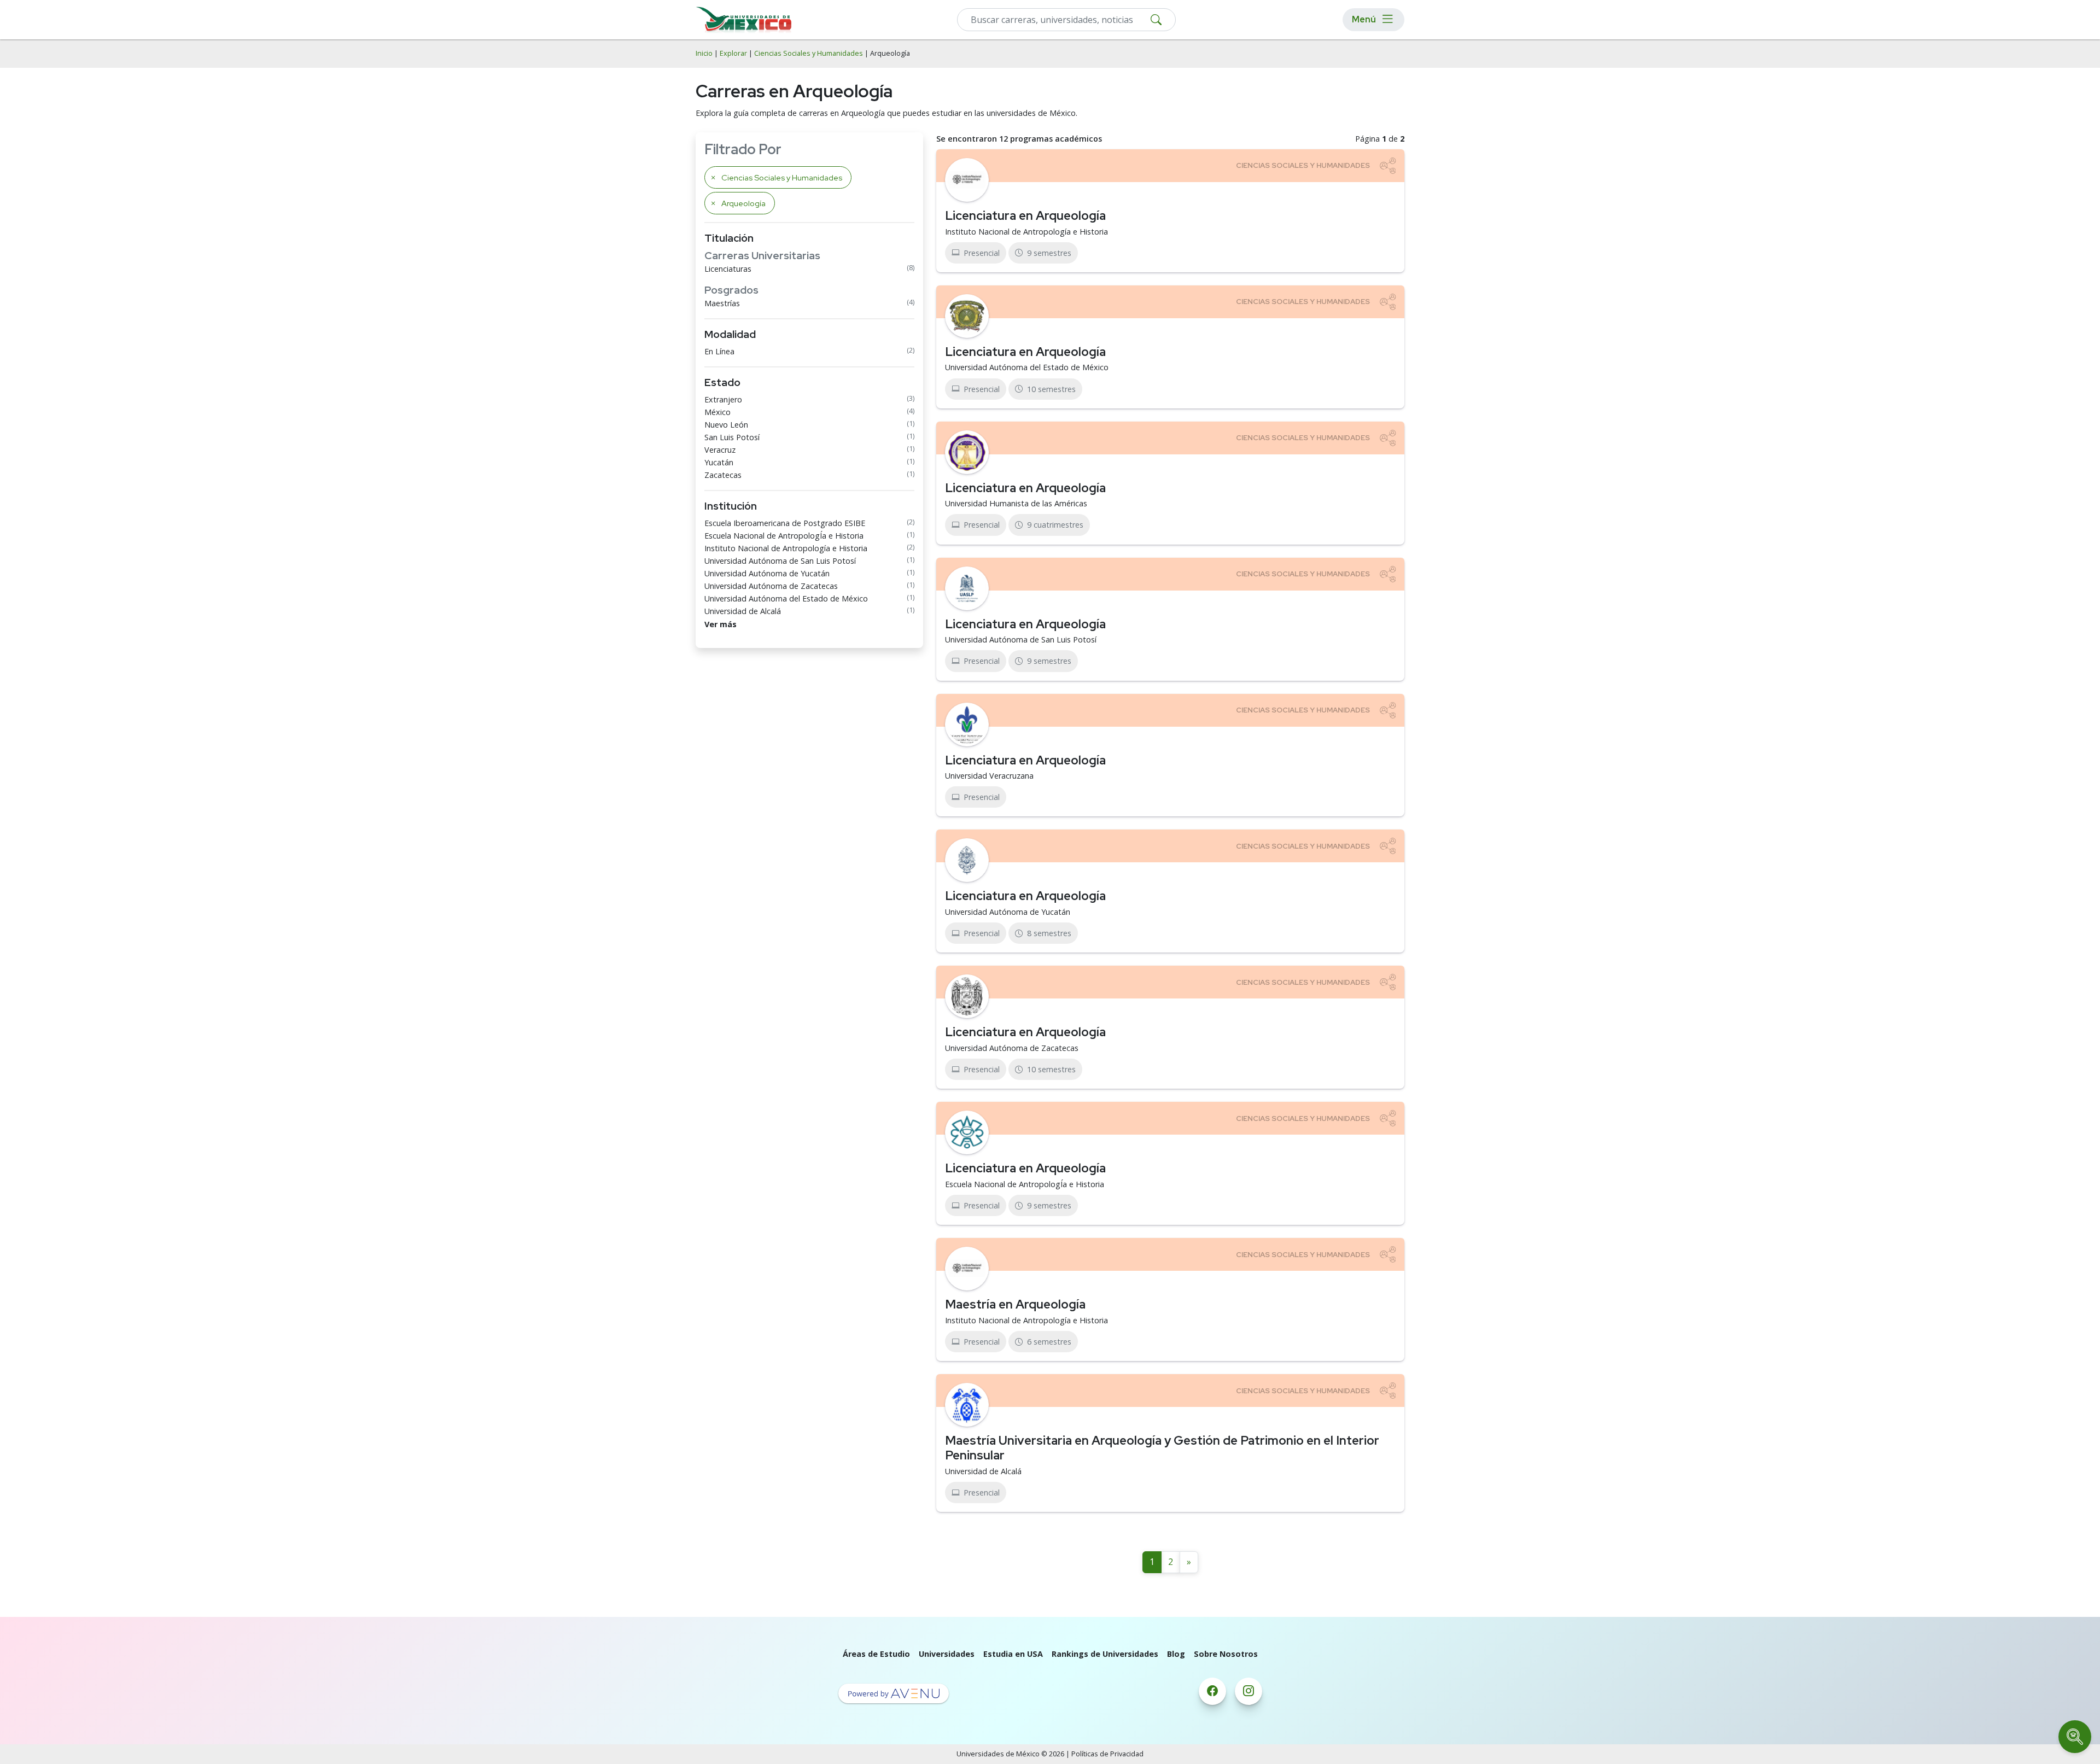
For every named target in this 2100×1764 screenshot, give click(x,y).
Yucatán (719, 462)
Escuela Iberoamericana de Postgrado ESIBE (785, 523)
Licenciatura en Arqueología (1025, 215)
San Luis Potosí (732, 437)
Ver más (721, 624)
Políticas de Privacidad (1107, 1754)
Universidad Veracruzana (989, 776)
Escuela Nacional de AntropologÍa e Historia (784, 536)
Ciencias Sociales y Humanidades (809, 53)
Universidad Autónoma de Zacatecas (771, 586)
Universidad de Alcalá (743, 611)
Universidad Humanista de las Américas (1016, 503)
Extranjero (723, 399)
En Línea (719, 351)
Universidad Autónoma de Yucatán (767, 573)
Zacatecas (723, 475)
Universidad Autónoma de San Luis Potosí (780, 561)
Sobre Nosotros (1226, 1654)
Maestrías (722, 303)
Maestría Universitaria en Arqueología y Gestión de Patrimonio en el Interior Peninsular (1162, 1448)
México (717, 412)
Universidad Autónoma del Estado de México (786, 598)
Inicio (704, 53)
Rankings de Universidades (1105, 1654)
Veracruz (720, 450)
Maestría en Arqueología (1015, 1304)
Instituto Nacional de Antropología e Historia (786, 548)
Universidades (947, 1654)
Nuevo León (726, 425)
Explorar (733, 53)
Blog (1176, 1654)
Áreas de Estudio (876, 1654)
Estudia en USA (1013, 1654)
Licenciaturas (728, 269)
